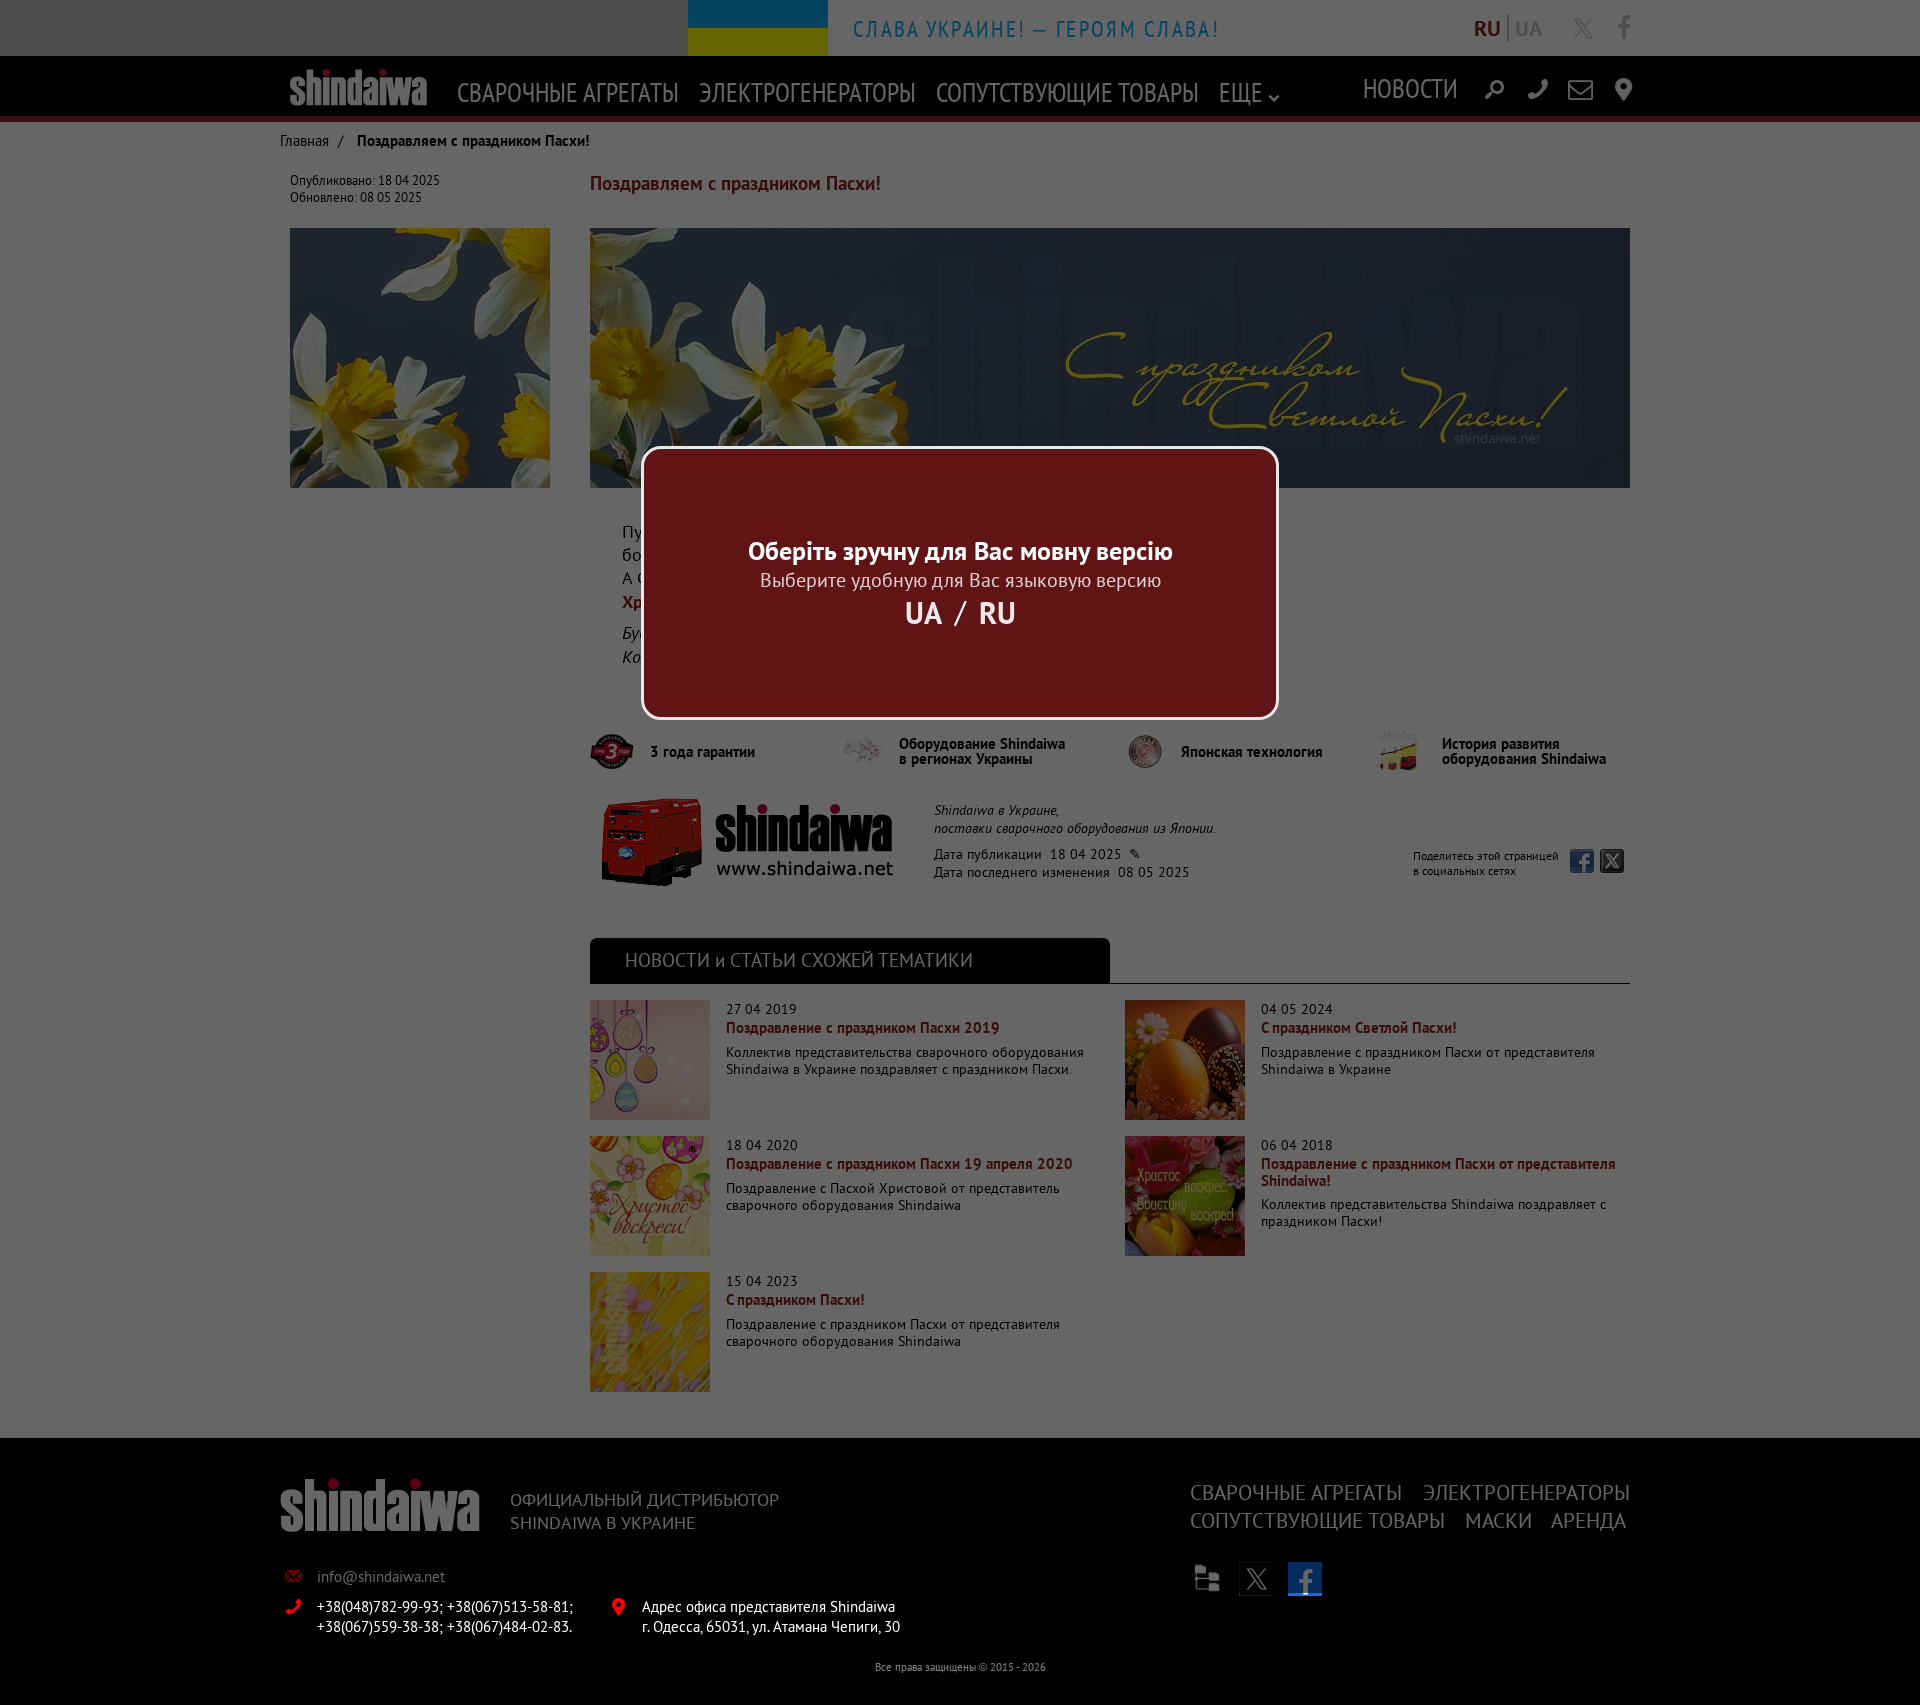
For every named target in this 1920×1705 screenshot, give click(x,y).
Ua (923, 612)
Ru (997, 612)
